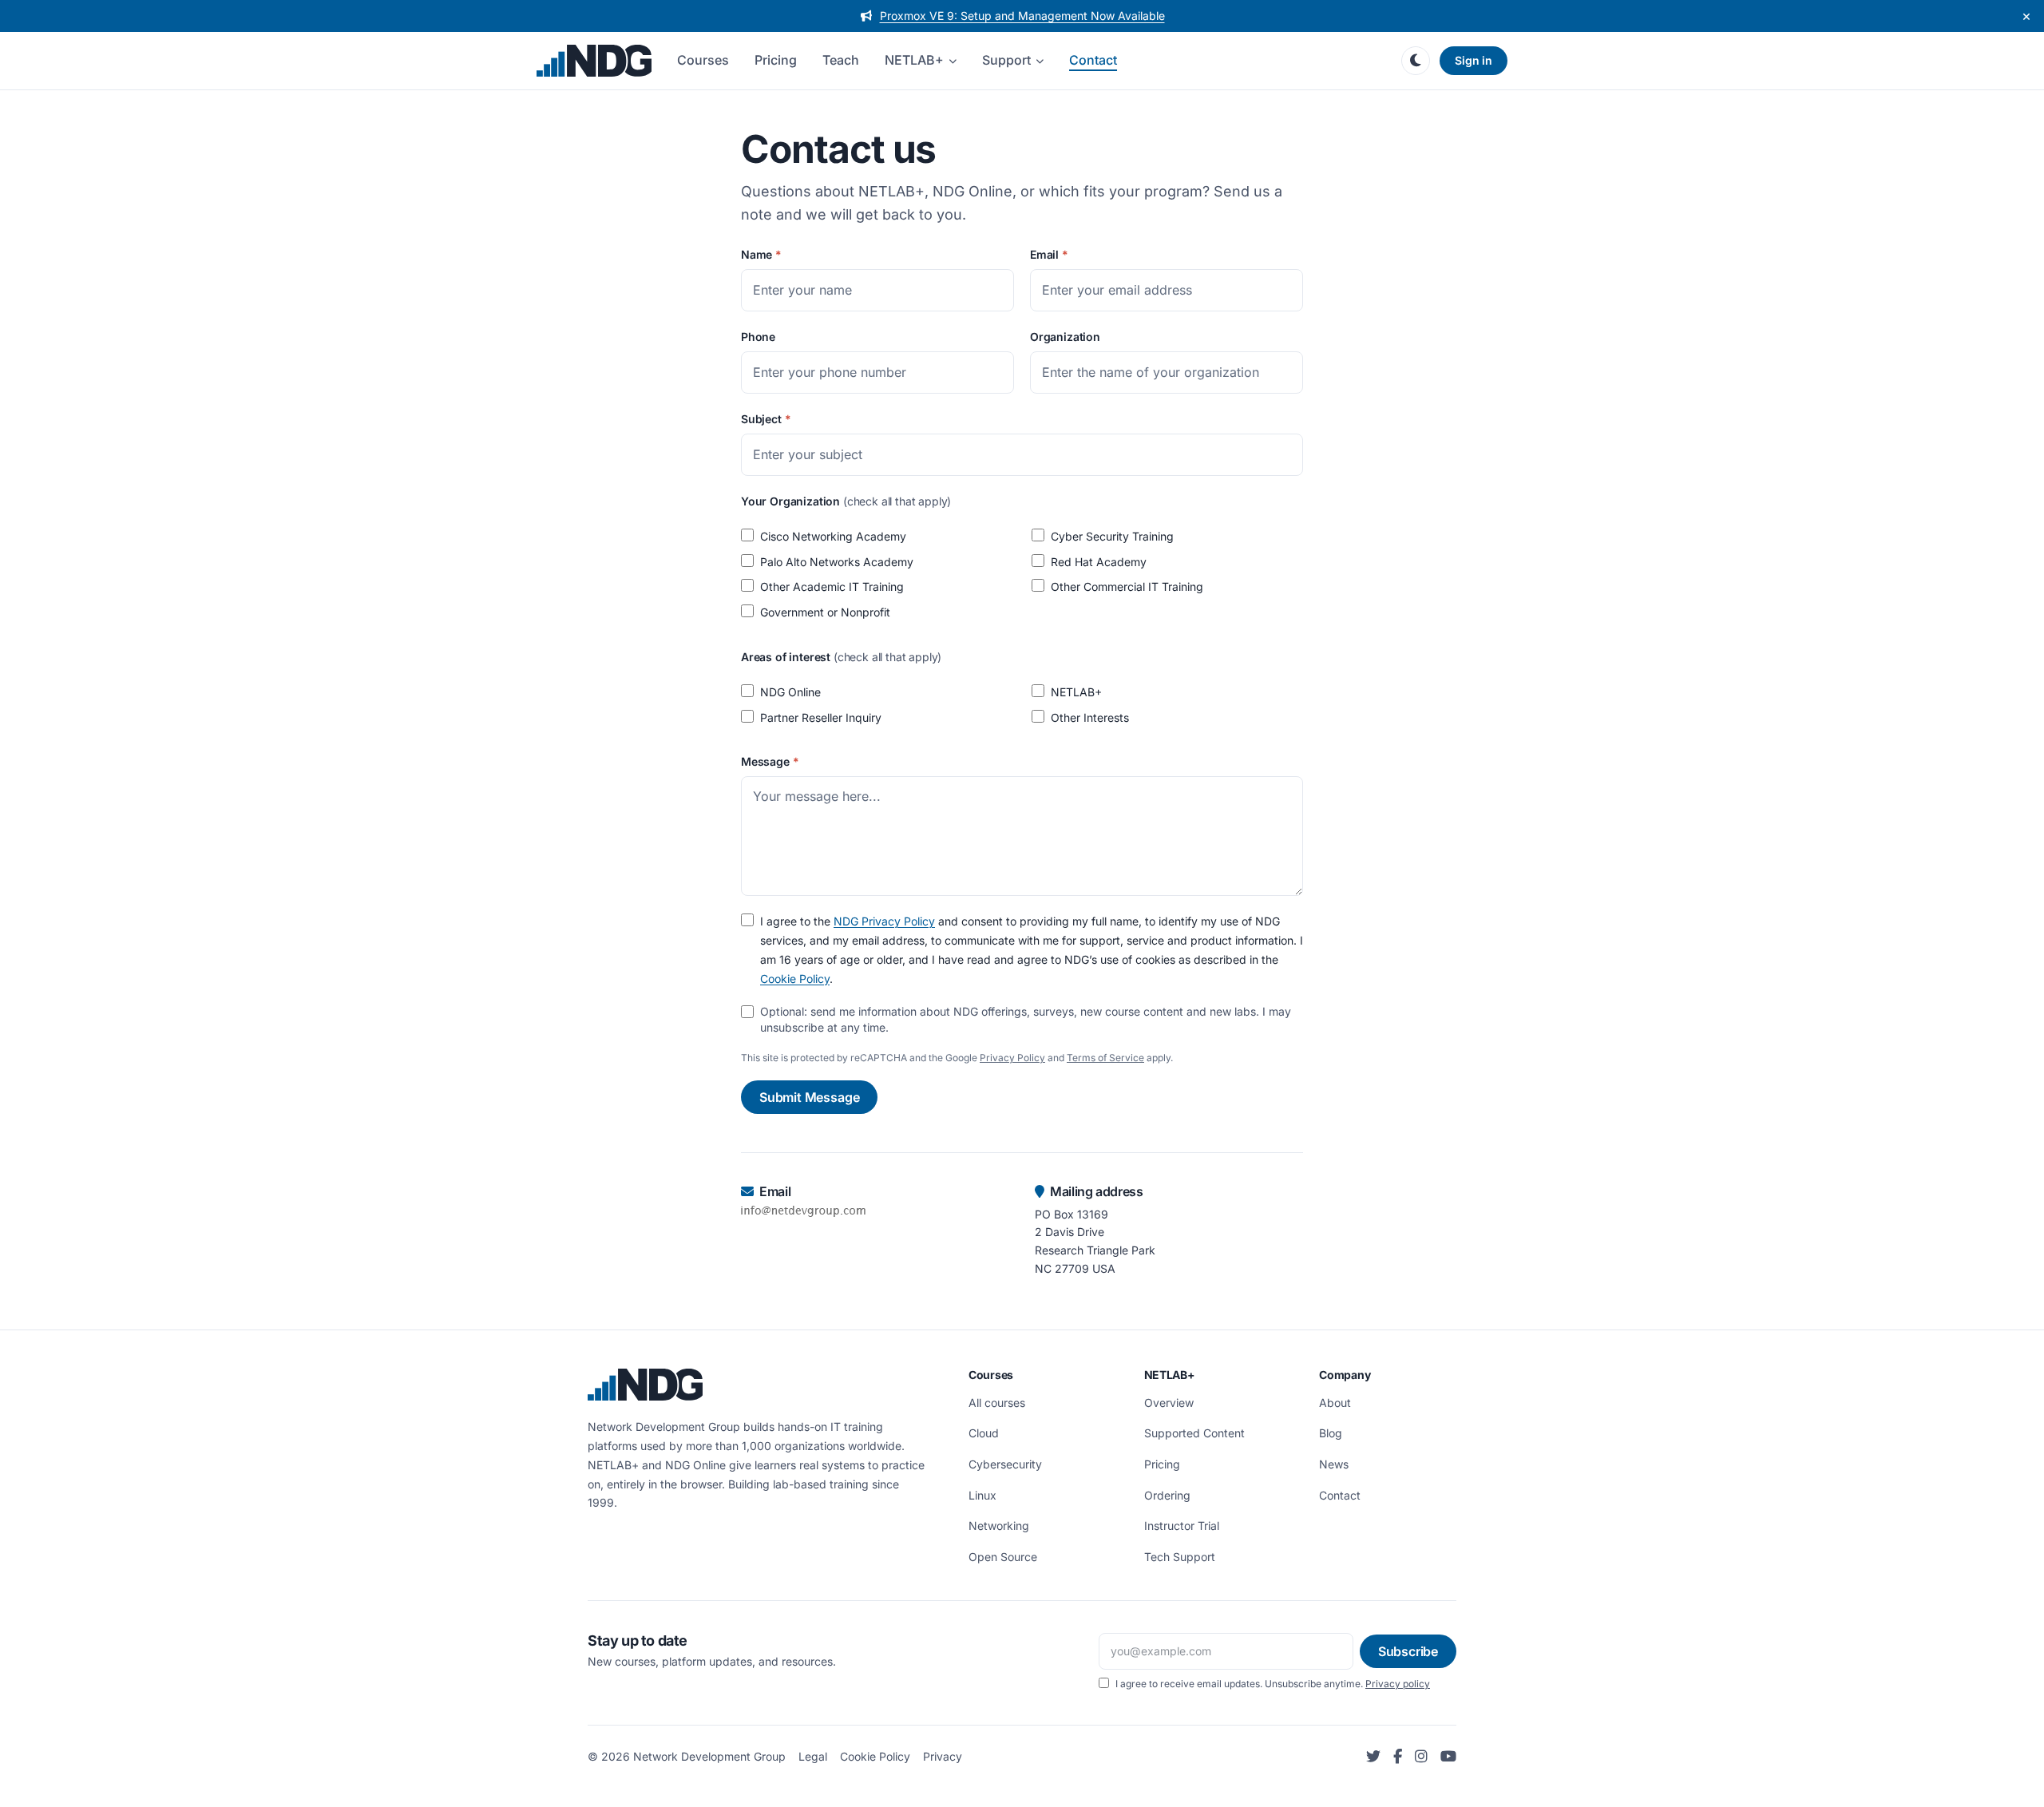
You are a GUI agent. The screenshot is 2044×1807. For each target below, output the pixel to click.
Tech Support (1180, 1557)
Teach (841, 60)
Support (1006, 60)
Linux (982, 1495)
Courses (703, 60)
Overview (1169, 1403)
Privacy (943, 1756)
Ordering (1167, 1495)
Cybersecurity (1005, 1464)
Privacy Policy (1012, 1058)
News (1334, 1464)
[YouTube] (1448, 1757)
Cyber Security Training (1112, 536)
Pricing (776, 60)
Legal (813, 1756)
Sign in (1474, 60)
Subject (766, 419)
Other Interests (1090, 717)
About (1335, 1403)
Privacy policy (1398, 1684)
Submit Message (809, 1097)
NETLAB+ (914, 60)
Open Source (1003, 1557)
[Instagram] (1421, 1757)
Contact (1093, 60)
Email (1049, 254)
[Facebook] (1398, 1757)
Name (761, 254)
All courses (997, 1403)
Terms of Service (1105, 1058)
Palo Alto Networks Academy (837, 562)
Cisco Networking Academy (833, 536)
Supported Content (1194, 1433)
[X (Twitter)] (1373, 1757)
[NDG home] (594, 61)
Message (770, 761)
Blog (1331, 1433)
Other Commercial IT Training (1127, 586)
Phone (758, 337)
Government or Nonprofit (825, 612)
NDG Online (790, 692)
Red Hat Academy (1099, 562)
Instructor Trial (1182, 1526)
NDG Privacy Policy (884, 921)
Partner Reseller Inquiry (821, 717)
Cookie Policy (795, 979)
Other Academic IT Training (832, 586)
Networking (999, 1526)
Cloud (984, 1433)
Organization (1065, 337)
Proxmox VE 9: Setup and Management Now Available (1022, 16)
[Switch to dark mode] (1416, 61)
